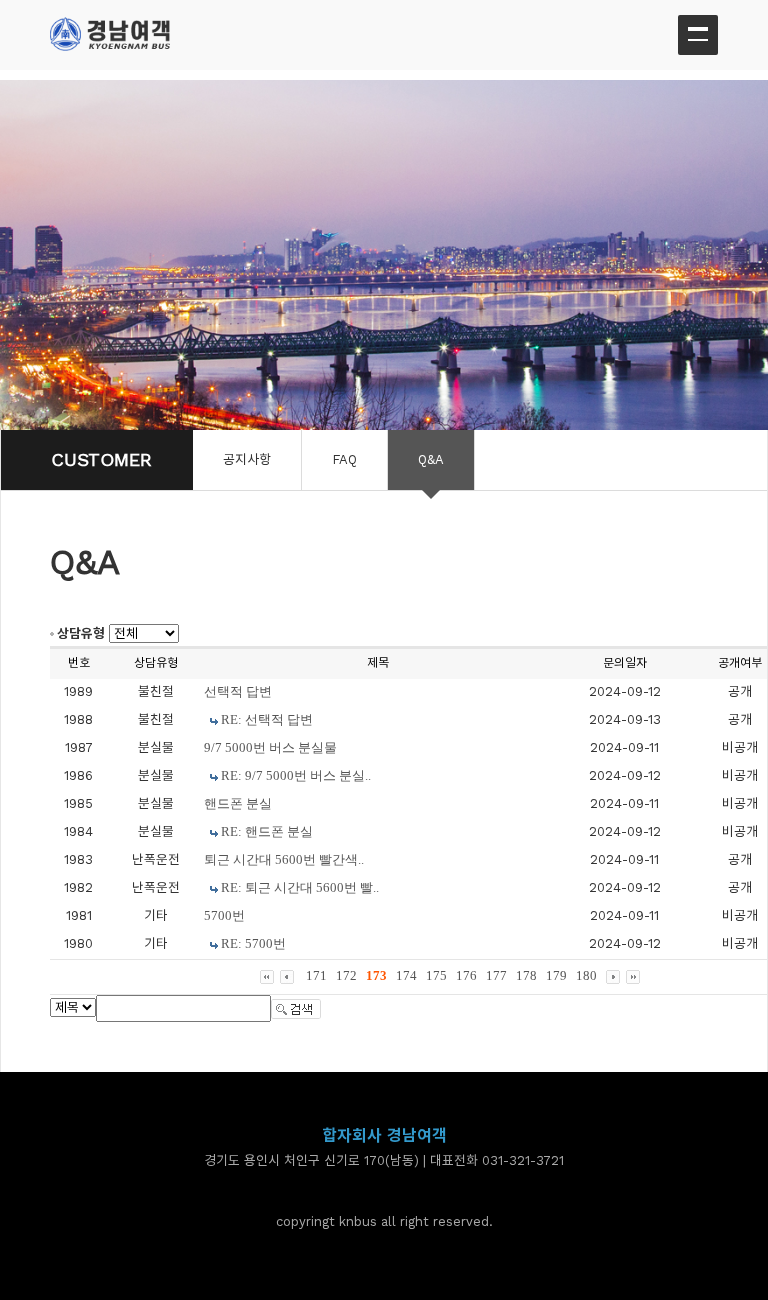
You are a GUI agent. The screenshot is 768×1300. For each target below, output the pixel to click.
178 (526, 975)
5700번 (224, 915)
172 (346, 975)
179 (556, 975)
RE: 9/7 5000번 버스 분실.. (296, 775)
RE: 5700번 (253, 943)
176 (466, 975)
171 (316, 975)
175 (436, 975)
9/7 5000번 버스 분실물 (270, 747)
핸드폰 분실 (238, 803)
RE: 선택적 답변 (267, 719)
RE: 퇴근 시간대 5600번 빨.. (300, 887)
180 (586, 975)
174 (406, 975)
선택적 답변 (238, 691)
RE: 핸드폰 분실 (267, 831)
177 (496, 975)
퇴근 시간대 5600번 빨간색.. (284, 859)
